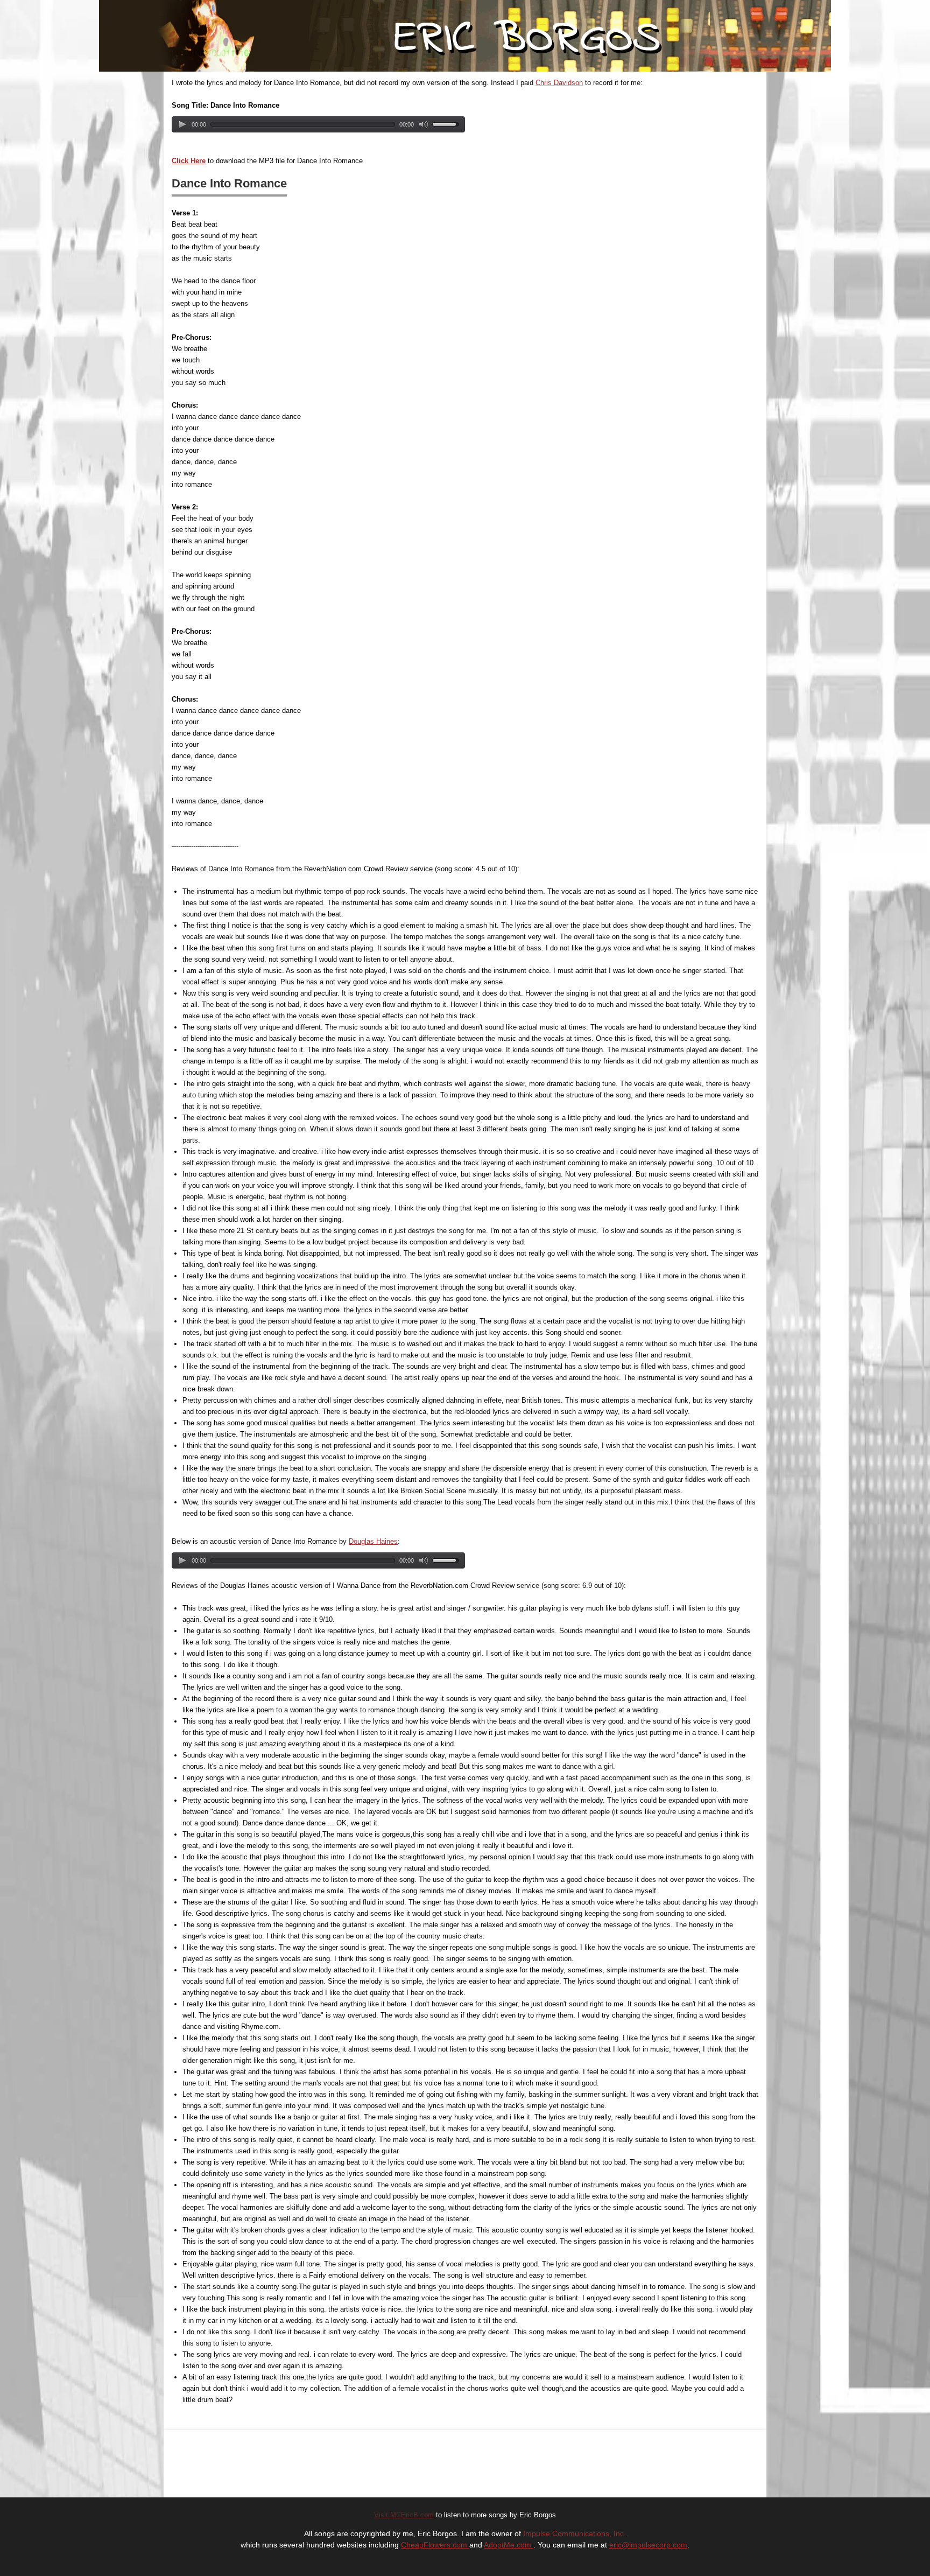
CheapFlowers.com (435, 2545)
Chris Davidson (559, 83)
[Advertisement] (344, 2462)
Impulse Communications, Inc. (575, 2533)
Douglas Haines (373, 1541)
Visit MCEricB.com (404, 2515)
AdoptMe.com (509, 2545)
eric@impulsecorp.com (648, 2545)
